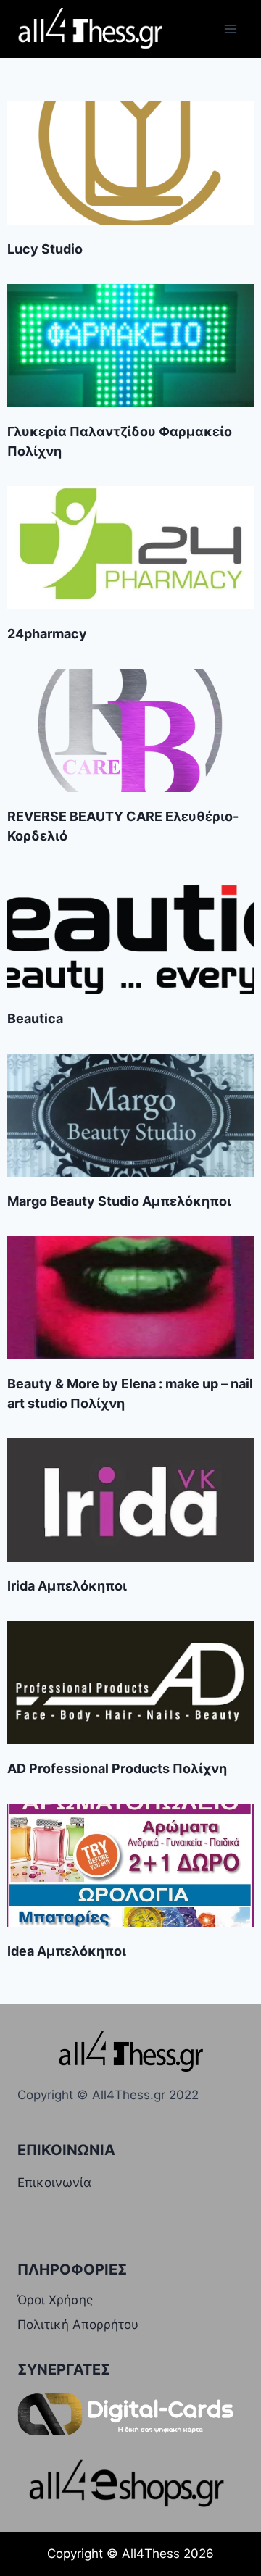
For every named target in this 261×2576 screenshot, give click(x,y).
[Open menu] (230, 29)
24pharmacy (47, 634)
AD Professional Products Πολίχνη (117, 1768)
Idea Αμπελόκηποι (67, 1951)
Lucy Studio (45, 249)
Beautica (35, 1018)
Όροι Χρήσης (55, 2300)
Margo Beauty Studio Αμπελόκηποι (119, 1201)
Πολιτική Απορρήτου (78, 2325)
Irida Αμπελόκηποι (67, 1586)
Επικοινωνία (54, 2183)
